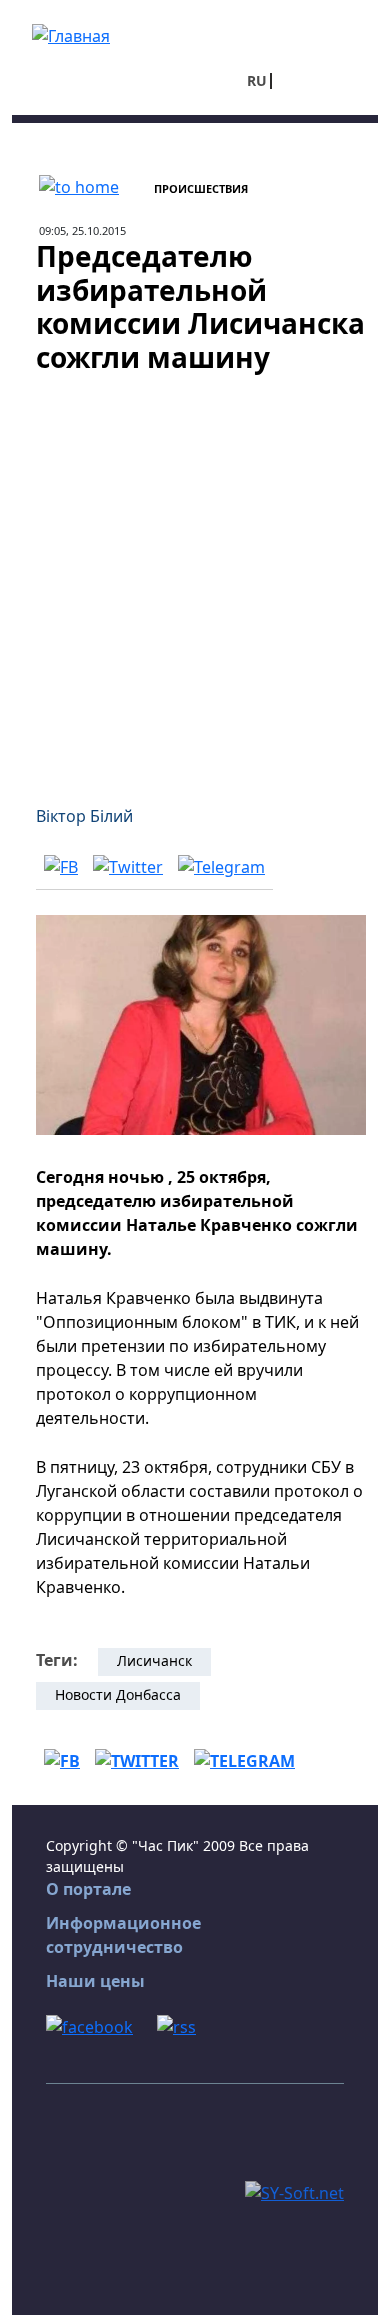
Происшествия (201, 188)
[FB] (61, 866)
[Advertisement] (195, 577)
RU (257, 80)
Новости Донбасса (118, 1694)
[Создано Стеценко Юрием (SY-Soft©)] (294, 2191)
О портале (88, 1889)
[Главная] (71, 34)
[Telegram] (221, 866)
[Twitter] (128, 866)
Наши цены (95, 1981)
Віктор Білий (84, 816)
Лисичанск (154, 1660)
